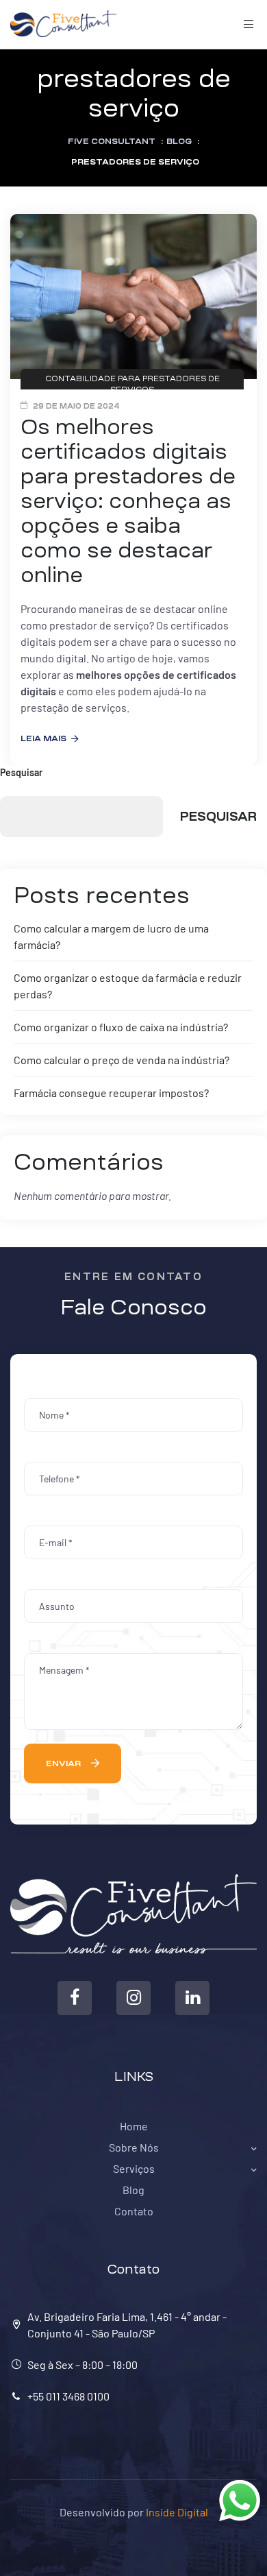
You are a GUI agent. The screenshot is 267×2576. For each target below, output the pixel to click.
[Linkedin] (192, 1998)
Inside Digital (177, 2512)
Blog (133, 2190)
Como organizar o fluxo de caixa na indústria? (121, 1027)
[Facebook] (75, 1998)
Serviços (134, 2168)
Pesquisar (21, 772)
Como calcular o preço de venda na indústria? (122, 1060)
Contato (134, 2211)
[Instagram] (133, 1998)
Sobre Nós (134, 2147)
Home (134, 2126)
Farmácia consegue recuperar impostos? (111, 1093)
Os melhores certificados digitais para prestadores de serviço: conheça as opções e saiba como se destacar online (128, 501)
